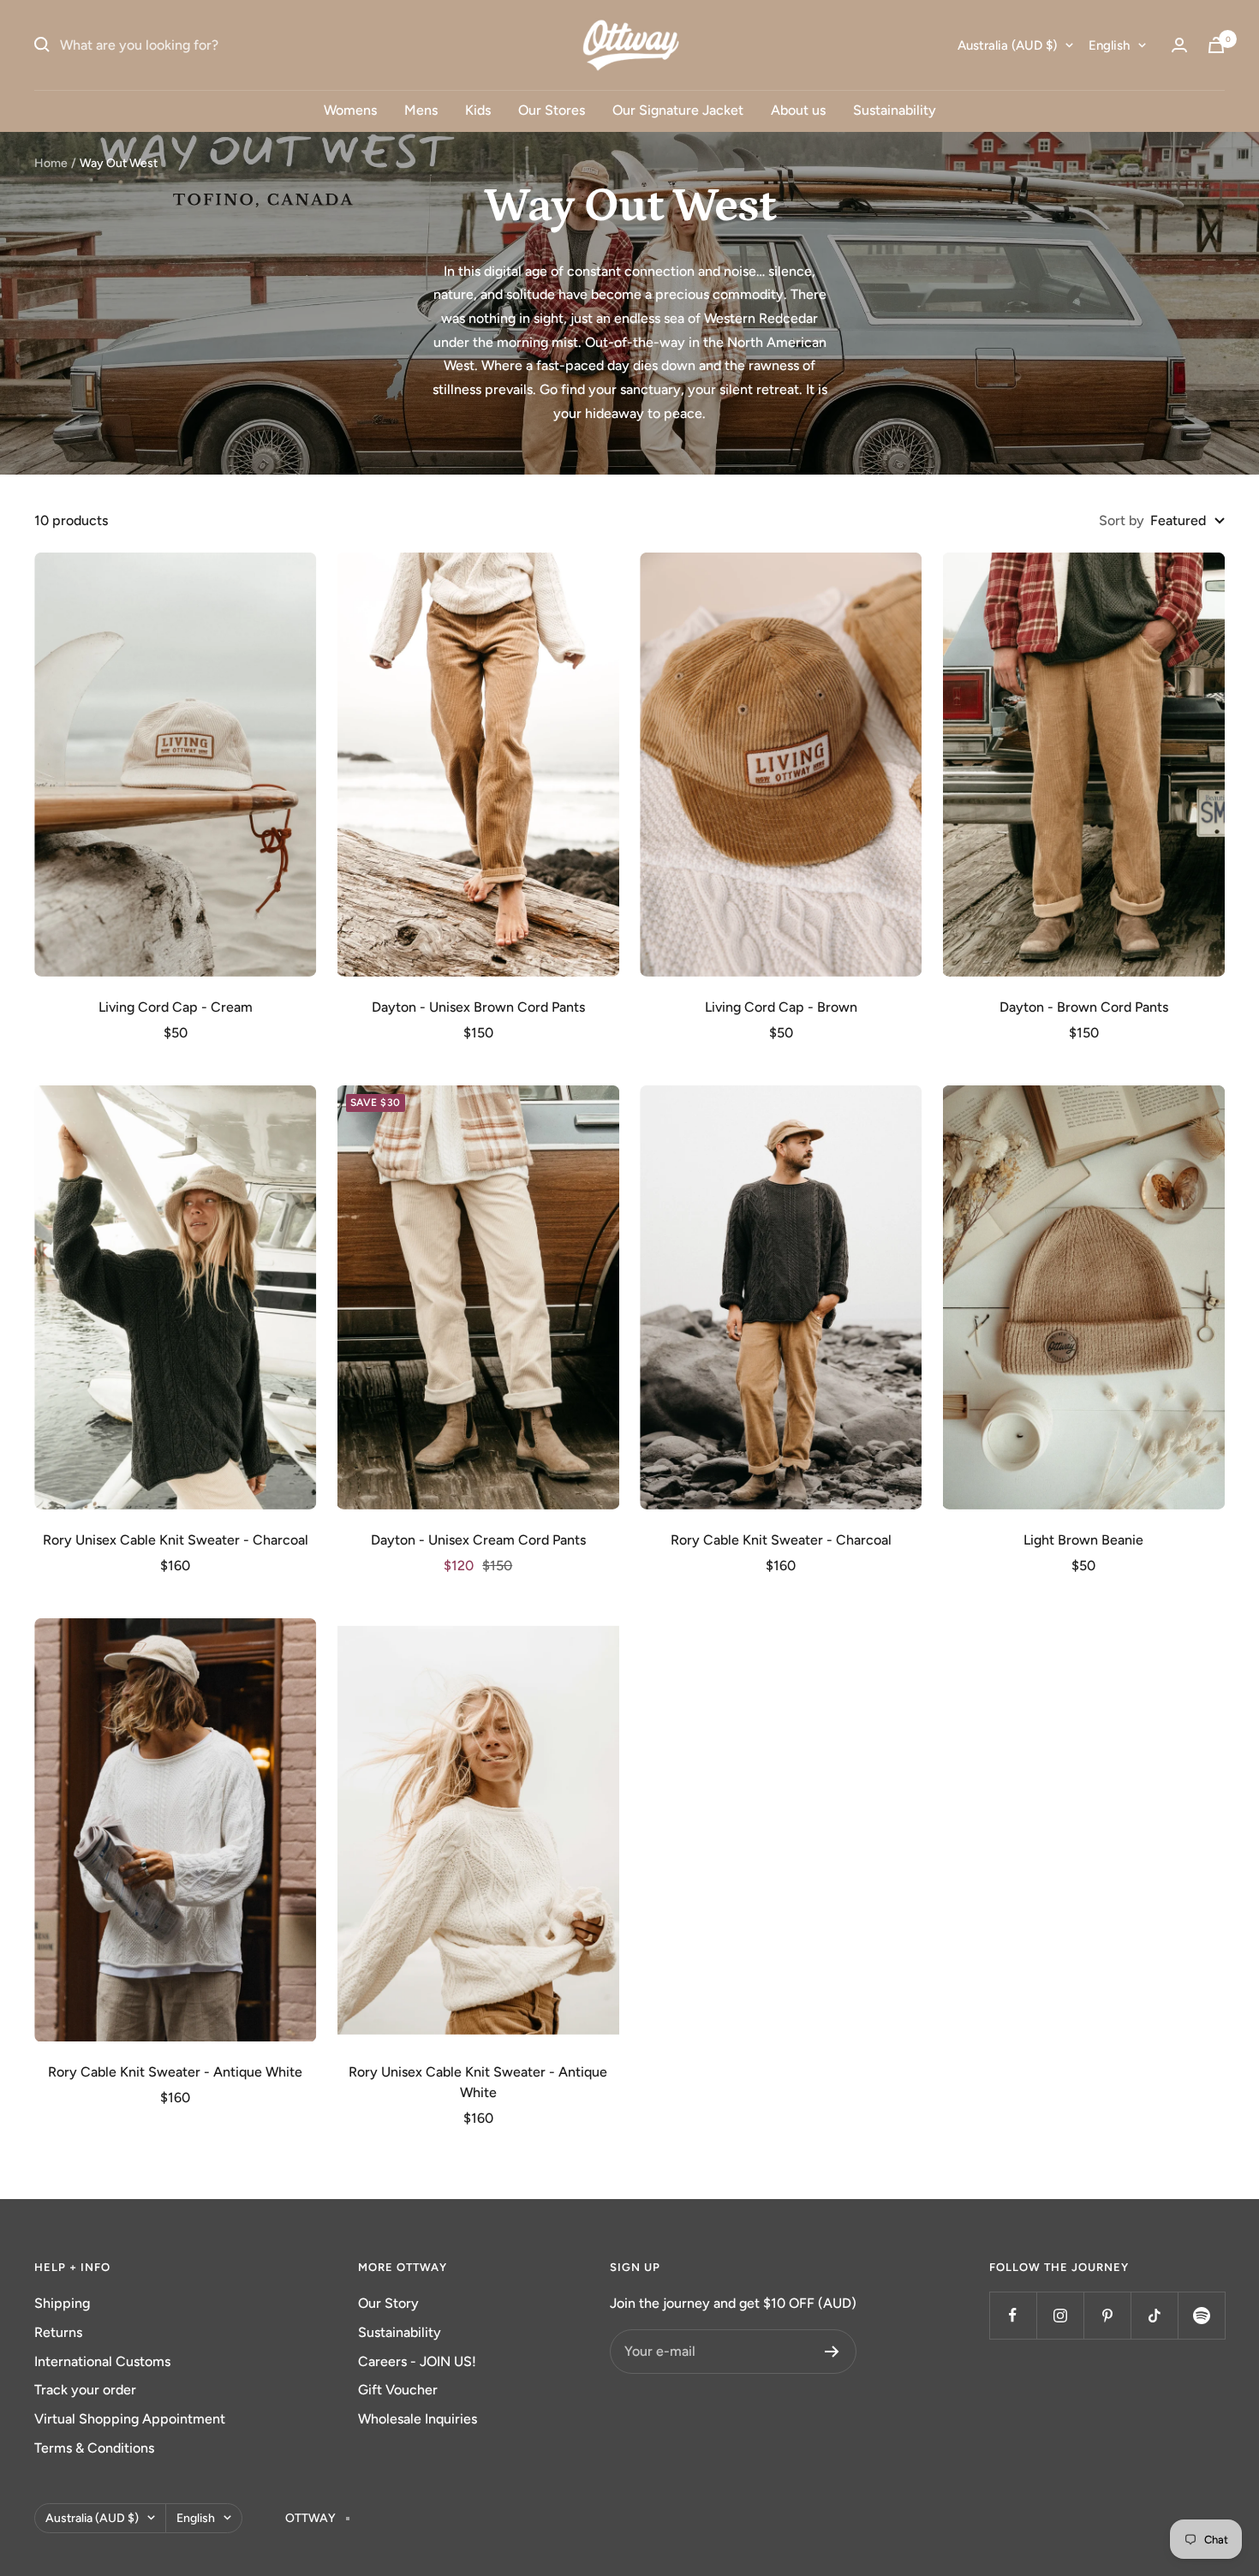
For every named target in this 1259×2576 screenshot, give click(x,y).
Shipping (62, 2303)
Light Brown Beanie (1083, 1540)
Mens (421, 110)
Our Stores (552, 110)
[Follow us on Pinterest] (1107, 2315)
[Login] (1179, 45)
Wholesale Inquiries (418, 2419)
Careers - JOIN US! (417, 2361)
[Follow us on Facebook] (1013, 2315)
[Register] (832, 2352)
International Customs (102, 2361)
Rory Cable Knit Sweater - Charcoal (781, 1540)
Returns (58, 2332)
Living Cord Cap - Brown (781, 1007)
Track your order (85, 2390)
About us (798, 110)
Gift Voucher (398, 2390)
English (1109, 45)
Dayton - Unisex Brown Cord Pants (478, 1007)
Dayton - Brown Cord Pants (1084, 1007)
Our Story (388, 2303)
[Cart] (1216, 45)
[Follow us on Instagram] (1060, 2315)
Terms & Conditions (94, 2448)
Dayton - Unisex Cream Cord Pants (478, 1540)
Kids (478, 110)
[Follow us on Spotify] (1201, 2315)
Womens (350, 110)
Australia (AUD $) (1007, 45)
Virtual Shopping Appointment (130, 2419)
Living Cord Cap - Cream (176, 1007)
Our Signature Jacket (678, 110)
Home (51, 163)
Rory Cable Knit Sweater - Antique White (175, 2072)
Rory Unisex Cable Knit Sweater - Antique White (478, 2082)
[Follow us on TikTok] (1154, 2315)
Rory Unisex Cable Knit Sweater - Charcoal (176, 1540)
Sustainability (895, 110)
